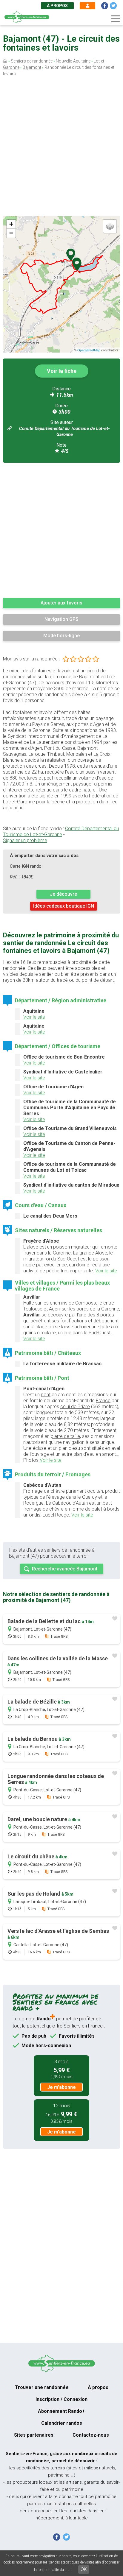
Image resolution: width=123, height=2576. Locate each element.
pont (46, 1395)
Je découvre (63, 894)
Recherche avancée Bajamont (65, 1569)
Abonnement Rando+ (61, 2411)
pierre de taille (65, 1436)
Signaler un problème (25, 840)
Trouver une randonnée (42, 2387)
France (103, 1401)
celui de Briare (75, 1407)
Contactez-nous (91, 2435)
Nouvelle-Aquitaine (73, 61)
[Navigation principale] (116, 19)
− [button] (11, 233)
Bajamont (32, 67)
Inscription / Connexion (61, 2399)
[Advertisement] (61, 148)
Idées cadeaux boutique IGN (64, 906)
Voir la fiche (62, 371)
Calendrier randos (62, 2423)
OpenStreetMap (89, 350)
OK (84, 2569)
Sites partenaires (34, 2435)
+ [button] (11, 224)
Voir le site (34, 1017)
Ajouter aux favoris (61, 603)
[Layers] (110, 226)
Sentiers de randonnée (32, 61)
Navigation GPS (61, 619)
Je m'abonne (61, 2087)
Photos (31, 1460)
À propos (57, 6)
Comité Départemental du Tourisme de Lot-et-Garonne (61, 832)
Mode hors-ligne (61, 636)
